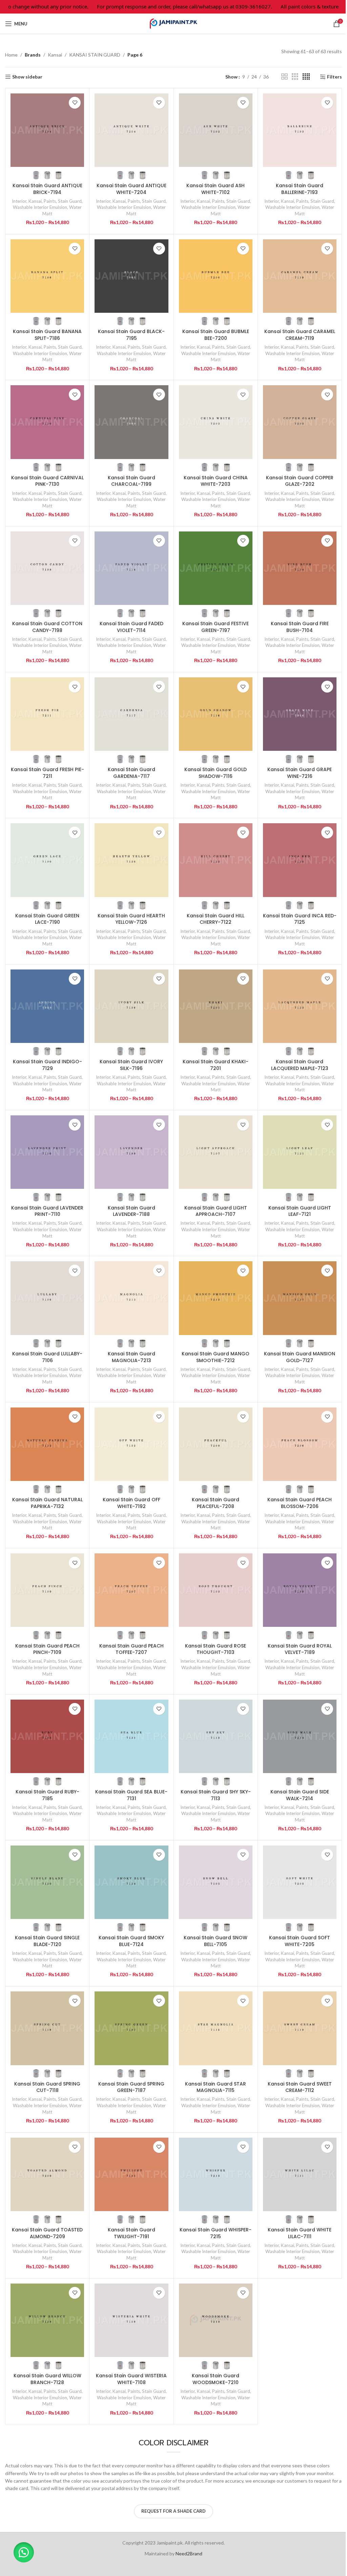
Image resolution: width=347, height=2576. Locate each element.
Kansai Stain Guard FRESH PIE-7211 (47, 773)
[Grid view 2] (284, 77)
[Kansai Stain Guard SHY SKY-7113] (216, 1736)
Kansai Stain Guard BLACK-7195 (131, 335)
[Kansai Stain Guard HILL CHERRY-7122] (216, 860)
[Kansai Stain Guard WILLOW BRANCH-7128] (47, 2320)
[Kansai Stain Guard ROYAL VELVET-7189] (300, 1590)
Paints (50, 201)
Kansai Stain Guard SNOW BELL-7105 (216, 1941)
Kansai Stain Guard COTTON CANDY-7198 (47, 627)
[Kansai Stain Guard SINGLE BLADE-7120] (47, 1882)
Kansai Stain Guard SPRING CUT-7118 (47, 2087)
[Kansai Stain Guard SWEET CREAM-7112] (300, 2028)
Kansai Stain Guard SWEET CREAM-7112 (300, 2087)
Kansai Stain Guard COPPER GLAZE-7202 (300, 481)
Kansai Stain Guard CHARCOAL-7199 (131, 481)
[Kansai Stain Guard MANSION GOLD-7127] (300, 1298)
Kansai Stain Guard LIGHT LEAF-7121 (300, 1211)
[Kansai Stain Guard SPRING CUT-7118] (47, 2028)
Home (11, 55)
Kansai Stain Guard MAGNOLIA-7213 (131, 1357)
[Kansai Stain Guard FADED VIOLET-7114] (131, 568)
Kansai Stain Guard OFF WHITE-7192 (131, 1503)
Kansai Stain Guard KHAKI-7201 (216, 1065)
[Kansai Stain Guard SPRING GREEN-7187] (131, 2028)
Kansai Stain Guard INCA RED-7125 (300, 919)
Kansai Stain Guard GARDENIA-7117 (131, 773)
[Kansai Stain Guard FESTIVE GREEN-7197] (216, 568)
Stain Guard (70, 201)
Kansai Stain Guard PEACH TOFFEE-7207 (131, 1649)
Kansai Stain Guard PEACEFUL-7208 (216, 1503)
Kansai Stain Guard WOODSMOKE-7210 (216, 2379)
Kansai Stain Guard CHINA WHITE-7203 (216, 481)
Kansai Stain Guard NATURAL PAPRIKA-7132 (47, 1503)
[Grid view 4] (306, 77)
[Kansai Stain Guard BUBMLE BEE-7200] (216, 276)
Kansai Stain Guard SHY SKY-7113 (216, 1795)
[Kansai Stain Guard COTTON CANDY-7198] (47, 568)
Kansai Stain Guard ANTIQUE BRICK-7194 (47, 189)
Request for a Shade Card (173, 2511)
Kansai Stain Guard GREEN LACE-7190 (47, 919)
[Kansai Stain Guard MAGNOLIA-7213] (131, 1298)
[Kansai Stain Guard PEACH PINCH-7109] (47, 1590)
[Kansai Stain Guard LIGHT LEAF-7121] (300, 1152)
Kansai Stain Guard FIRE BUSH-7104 (300, 627)
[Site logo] (173, 23)
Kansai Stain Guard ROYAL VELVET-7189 (300, 1649)
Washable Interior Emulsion (40, 207)
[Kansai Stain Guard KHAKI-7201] (216, 1006)
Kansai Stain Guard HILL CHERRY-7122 (216, 919)
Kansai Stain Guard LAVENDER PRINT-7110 (47, 1211)
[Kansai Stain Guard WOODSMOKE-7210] (216, 2320)
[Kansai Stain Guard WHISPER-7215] (216, 2174)
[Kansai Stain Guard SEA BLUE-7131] (131, 1736)
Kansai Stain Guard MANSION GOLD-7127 (300, 1357)
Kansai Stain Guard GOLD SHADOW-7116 (216, 773)
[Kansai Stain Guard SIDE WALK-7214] (300, 1736)
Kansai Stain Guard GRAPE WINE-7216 (300, 773)
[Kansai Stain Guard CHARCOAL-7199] (131, 422)
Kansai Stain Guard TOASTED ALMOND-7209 (47, 2233)
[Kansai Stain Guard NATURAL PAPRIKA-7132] (47, 1444)
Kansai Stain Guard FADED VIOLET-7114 (131, 627)
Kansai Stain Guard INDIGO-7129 (47, 1065)
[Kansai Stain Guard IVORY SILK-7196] (131, 1006)
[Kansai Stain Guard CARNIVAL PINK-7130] (47, 422)
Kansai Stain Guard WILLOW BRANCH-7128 (47, 2379)
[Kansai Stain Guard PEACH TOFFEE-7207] (131, 1590)
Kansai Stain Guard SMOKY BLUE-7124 (131, 1941)
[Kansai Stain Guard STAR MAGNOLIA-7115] (216, 2028)
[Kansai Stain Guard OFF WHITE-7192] (131, 1444)
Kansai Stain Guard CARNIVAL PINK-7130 (47, 481)
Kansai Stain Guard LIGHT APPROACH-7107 (216, 1211)
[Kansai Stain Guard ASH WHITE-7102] (216, 130)
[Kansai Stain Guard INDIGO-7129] (47, 1006)
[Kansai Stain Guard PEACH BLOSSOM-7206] (300, 1444)
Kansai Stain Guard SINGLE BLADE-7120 (47, 1941)
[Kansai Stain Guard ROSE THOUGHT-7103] (216, 1590)
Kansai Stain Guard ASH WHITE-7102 (216, 189)
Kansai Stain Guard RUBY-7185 (47, 1795)
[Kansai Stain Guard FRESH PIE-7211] (47, 714)
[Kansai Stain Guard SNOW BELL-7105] (216, 1882)
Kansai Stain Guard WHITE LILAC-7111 (300, 2233)
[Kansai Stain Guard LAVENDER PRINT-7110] (47, 1152)
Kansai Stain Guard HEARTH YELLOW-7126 (131, 919)
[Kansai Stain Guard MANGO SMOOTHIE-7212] (216, 1298)
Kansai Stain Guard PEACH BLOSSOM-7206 (300, 1503)
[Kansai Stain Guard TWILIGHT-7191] (131, 2174)
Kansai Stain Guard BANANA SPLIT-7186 (47, 335)
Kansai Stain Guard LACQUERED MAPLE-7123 (300, 1065)
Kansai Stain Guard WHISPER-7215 (216, 2233)
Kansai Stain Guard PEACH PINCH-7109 (47, 1649)
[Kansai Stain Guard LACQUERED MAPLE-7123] (300, 1006)
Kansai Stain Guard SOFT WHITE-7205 (300, 1941)
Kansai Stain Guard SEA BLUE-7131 (131, 1795)
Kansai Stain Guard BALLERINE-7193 (300, 189)
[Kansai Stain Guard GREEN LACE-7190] (47, 860)
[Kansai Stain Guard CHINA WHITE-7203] (216, 422)
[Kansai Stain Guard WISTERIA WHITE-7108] (131, 2320)
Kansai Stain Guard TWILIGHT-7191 (131, 2233)
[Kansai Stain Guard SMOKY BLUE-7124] (131, 1882)
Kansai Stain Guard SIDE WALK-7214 (300, 1795)
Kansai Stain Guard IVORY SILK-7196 (131, 1065)
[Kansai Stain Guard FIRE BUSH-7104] (300, 568)
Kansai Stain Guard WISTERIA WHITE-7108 (131, 2379)
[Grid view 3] (295, 77)
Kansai (55, 55)
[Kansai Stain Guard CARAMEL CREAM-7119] (300, 276)
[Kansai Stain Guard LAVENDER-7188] (131, 1152)
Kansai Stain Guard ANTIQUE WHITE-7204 (131, 189)
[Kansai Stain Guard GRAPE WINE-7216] (300, 714)
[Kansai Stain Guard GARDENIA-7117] (131, 714)
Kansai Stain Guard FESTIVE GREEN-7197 (216, 627)
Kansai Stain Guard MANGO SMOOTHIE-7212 (216, 1357)
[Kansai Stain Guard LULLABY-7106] (47, 1298)
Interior (19, 201)
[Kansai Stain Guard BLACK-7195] (131, 276)
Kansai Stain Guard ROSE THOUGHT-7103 (216, 1649)
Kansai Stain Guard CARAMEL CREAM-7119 (300, 335)
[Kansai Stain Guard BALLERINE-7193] (300, 130)
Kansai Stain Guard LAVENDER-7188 (131, 1211)
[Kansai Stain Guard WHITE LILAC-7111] (300, 2174)
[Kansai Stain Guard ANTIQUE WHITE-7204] (131, 130)
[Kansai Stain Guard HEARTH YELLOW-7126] (131, 860)
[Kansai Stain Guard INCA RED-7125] (300, 860)
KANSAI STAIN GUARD (95, 55)
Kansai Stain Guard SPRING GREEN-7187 (131, 2087)
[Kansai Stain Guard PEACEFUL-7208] (216, 1444)
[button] (24, 2552)
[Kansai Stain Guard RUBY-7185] (47, 1736)
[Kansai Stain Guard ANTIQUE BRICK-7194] (47, 130)
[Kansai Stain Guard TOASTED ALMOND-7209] (47, 2174)
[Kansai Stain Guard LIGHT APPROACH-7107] (216, 1152)
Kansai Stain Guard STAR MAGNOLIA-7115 (216, 2087)
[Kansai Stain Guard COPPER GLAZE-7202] (300, 422)
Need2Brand (189, 2553)
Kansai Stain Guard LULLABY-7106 (47, 1357)
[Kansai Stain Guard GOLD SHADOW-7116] (216, 714)
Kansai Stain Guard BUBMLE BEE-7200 (216, 335)
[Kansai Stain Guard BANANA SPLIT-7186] (47, 276)
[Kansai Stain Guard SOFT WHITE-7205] (300, 1882)
